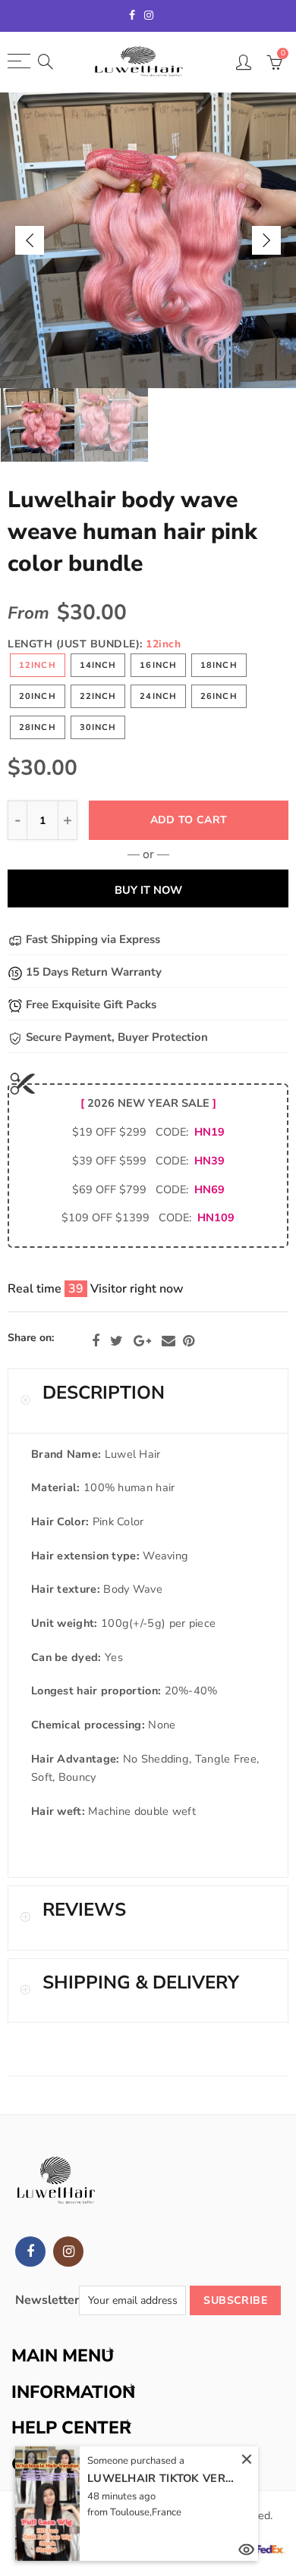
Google (142, 1341)
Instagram (68, 2252)
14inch (98, 665)
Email (168, 1341)
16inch (158, 665)
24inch (158, 696)
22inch (98, 696)
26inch (219, 696)
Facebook (96, 1341)
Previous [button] (30, 240)
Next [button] (266, 240)
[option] (148, 240)
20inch (38, 696)
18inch (219, 665)
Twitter (117, 1341)
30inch (98, 727)
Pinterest (189, 1341)
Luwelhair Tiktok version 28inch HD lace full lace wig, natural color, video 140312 (163, 2478)
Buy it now (148, 890)
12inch (38, 665)
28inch (38, 727)
